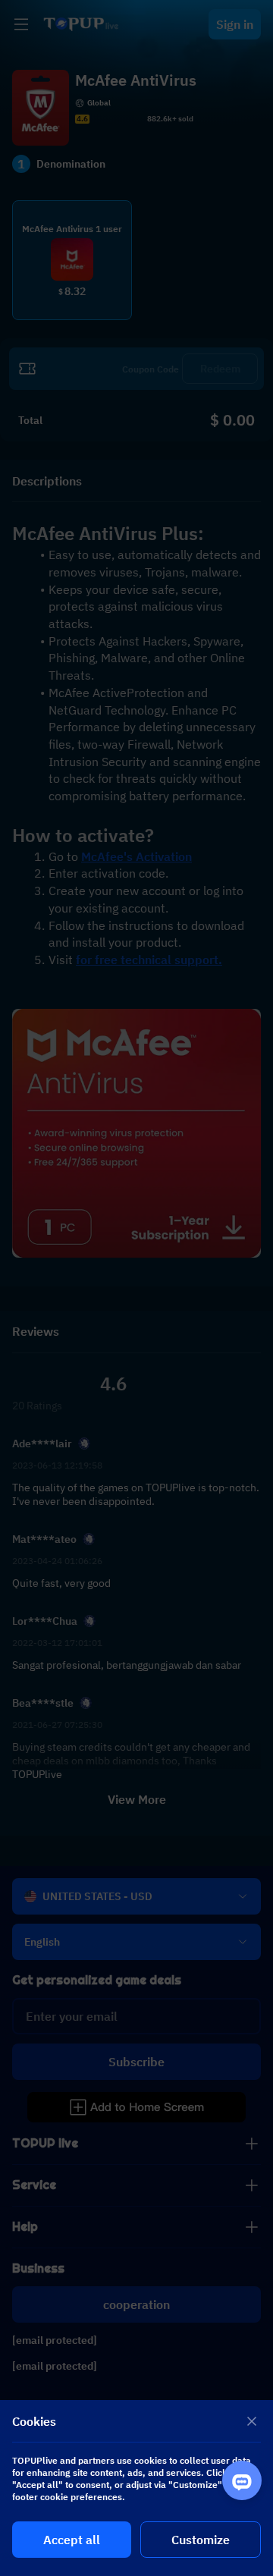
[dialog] (136, 2488)
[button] (136, 1288)
